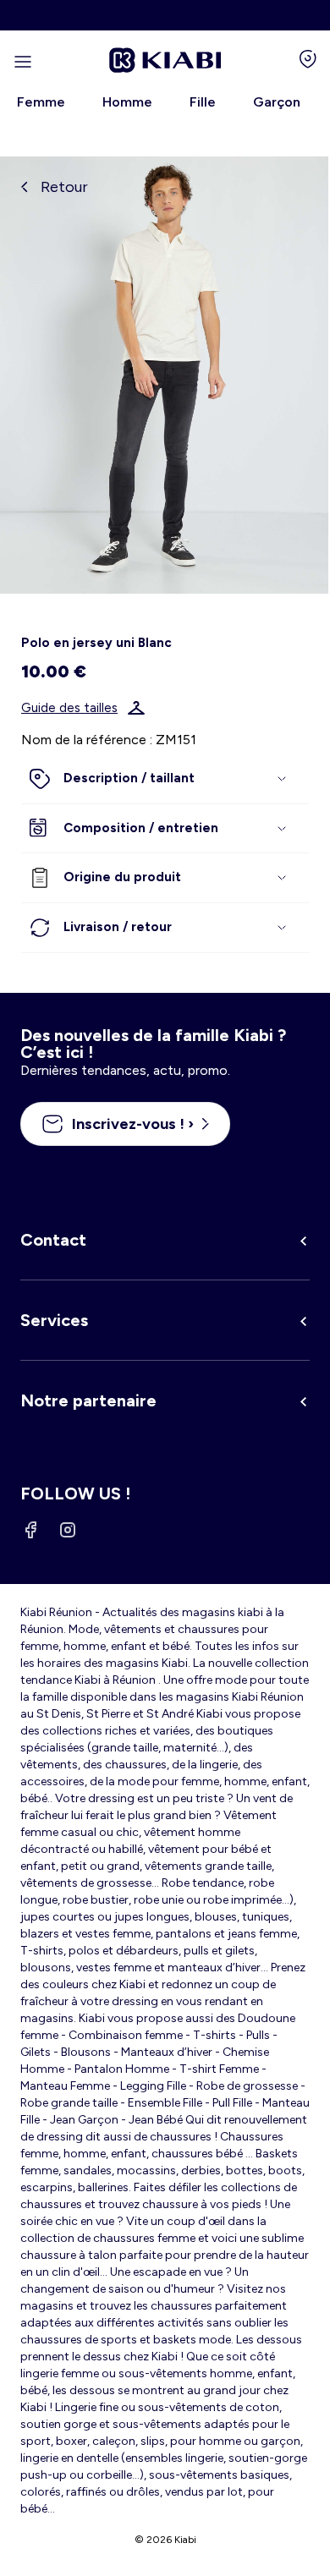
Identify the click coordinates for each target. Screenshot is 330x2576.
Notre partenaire (88, 1400)
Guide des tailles (69, 708)
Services (54, 1320)
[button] (165, 779)
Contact (53, 1240)
